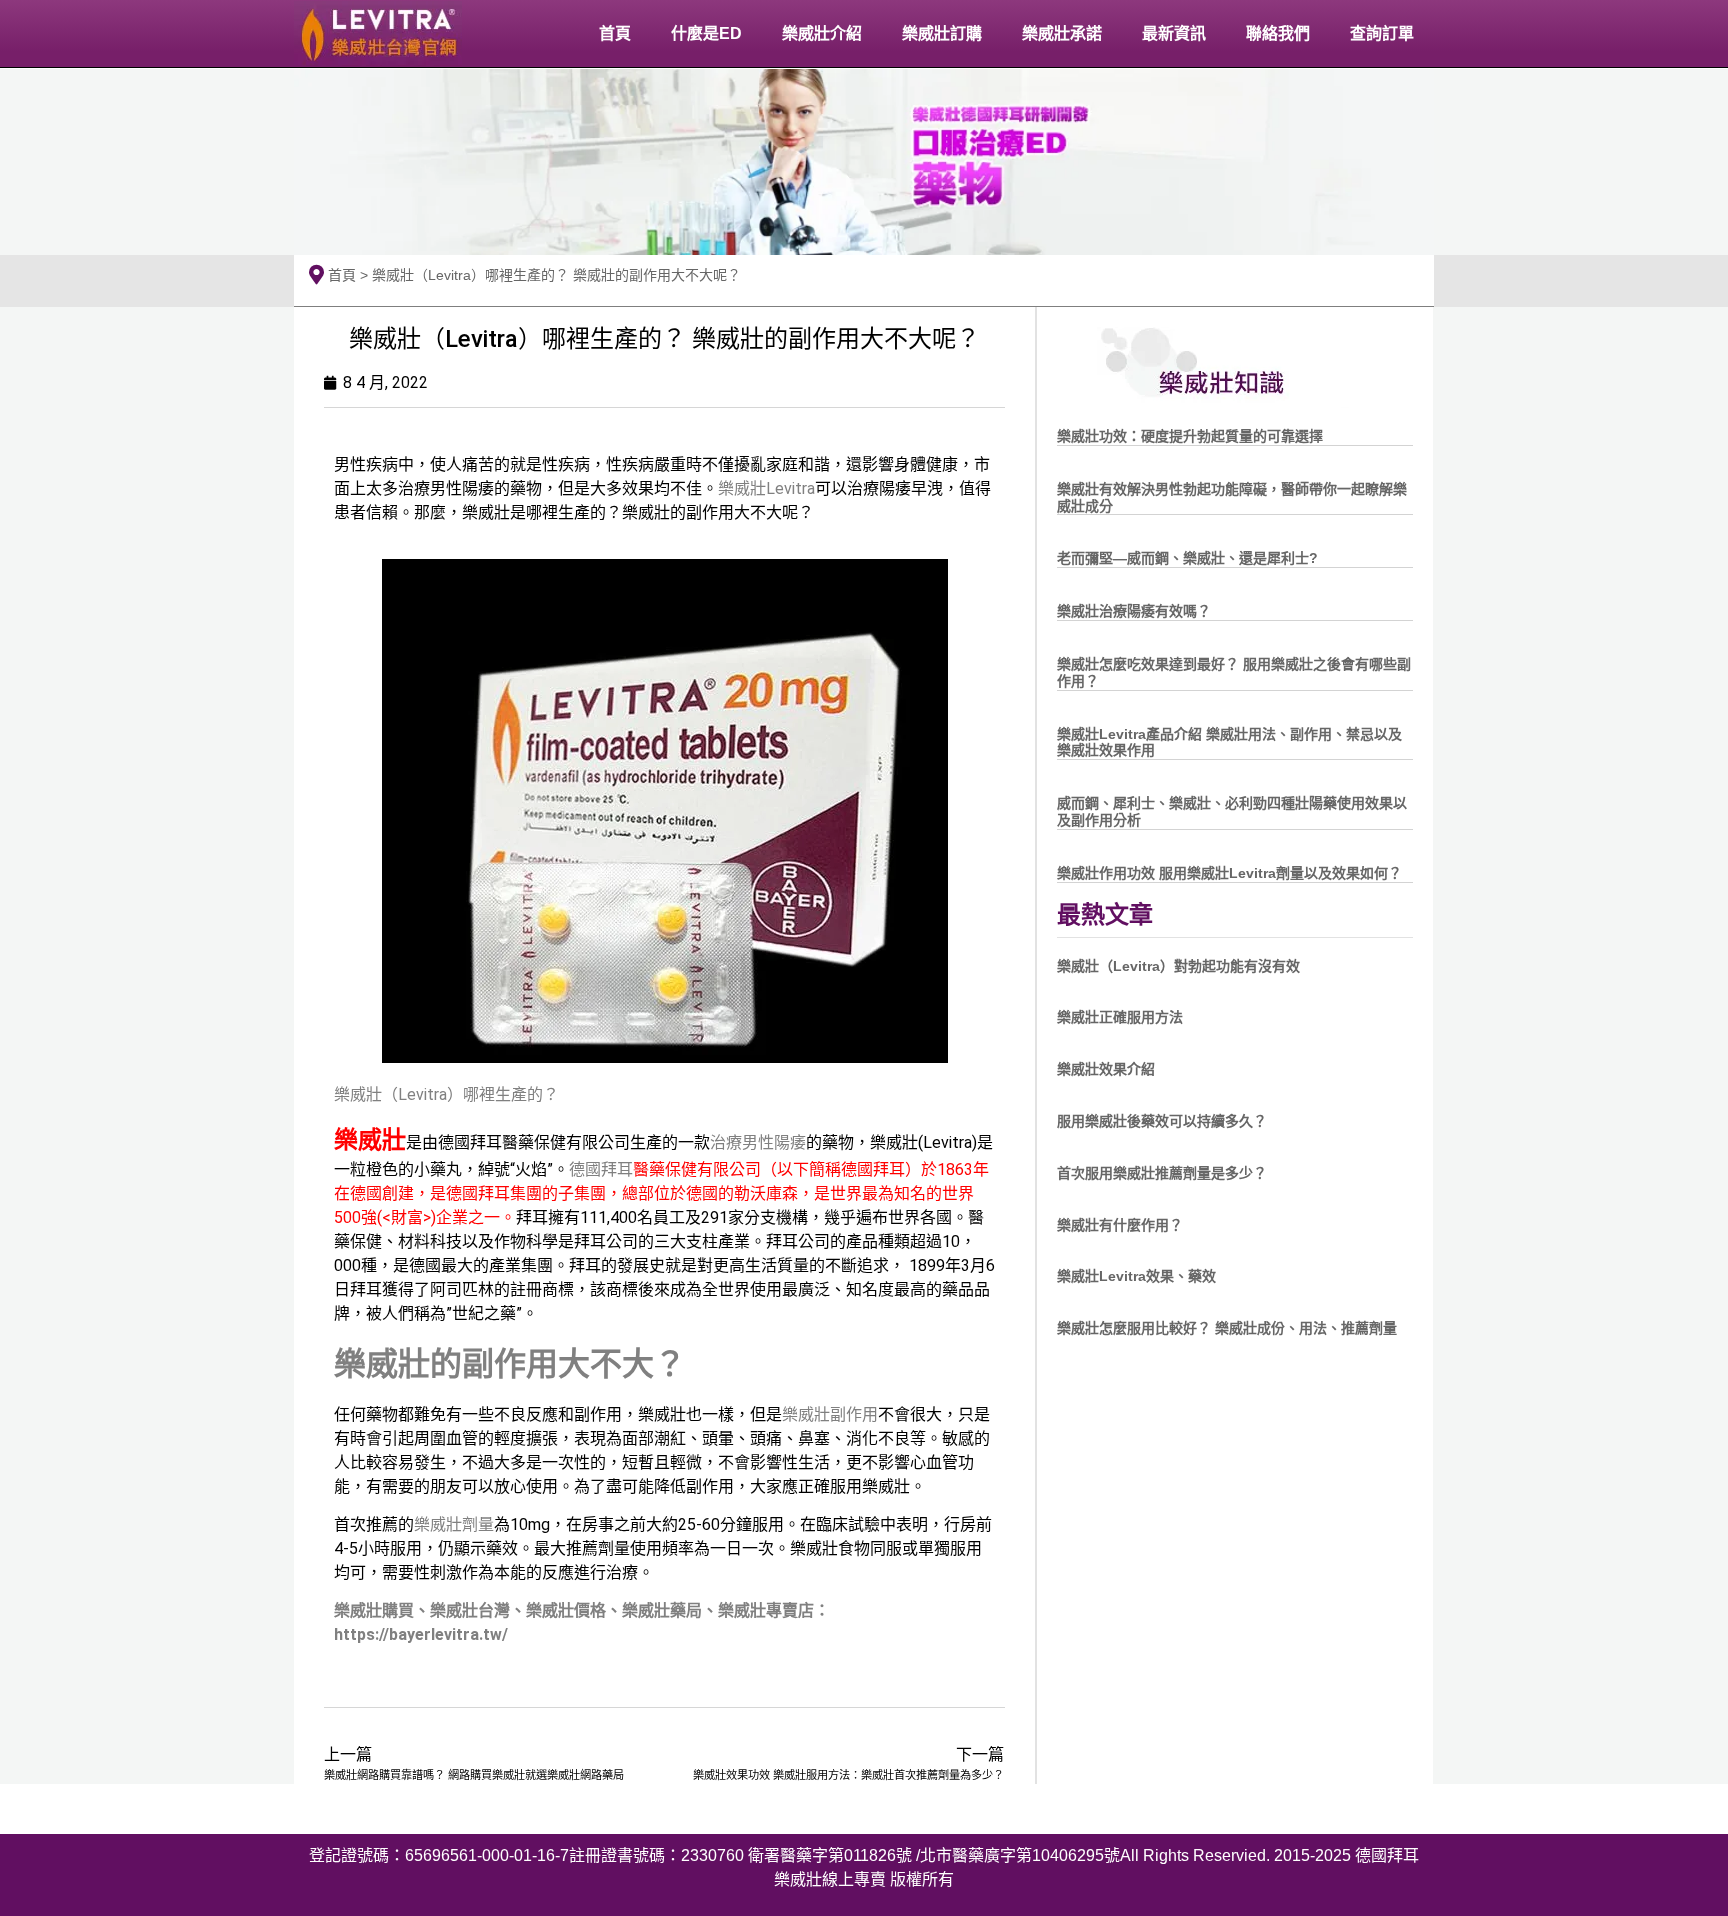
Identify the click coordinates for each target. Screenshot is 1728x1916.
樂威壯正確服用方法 (1120, 1017)
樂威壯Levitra (766, 488)
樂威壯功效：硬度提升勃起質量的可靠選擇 (1190, 436)
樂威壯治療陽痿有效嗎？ (1134, 611)
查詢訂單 (1382, 33)
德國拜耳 (601, 1169)
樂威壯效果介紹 (1106, 1069)
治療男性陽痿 (758, 1142)
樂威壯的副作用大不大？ (510, 1364)
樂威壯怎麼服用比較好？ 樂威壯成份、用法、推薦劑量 (1227, 1328)
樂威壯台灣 (470, 1610)
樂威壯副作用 (830, 1414)
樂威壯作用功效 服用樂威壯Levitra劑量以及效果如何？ (1229, 873)
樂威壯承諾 (1062, 33)
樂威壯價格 (566, 1610)
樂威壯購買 (374, 1610)
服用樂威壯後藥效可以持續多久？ (1162, 1121)
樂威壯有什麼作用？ (1120, 1225)
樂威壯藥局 (662, 1610)
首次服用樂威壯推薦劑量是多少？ (1162, 1173)
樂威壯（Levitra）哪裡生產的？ (446, 1094)
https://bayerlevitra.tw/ (421, 1634)
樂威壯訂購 (942, 33)
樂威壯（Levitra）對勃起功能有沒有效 (1178, 966)
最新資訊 (1174, 33)
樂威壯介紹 (822, 33)
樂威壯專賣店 (766, 1610)
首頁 (615, 33)
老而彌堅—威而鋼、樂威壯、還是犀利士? (1187, 558)
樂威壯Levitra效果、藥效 (1136, 1276)
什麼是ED (706, 33)
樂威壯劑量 (454, 1524)
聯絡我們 (1278, 33)
